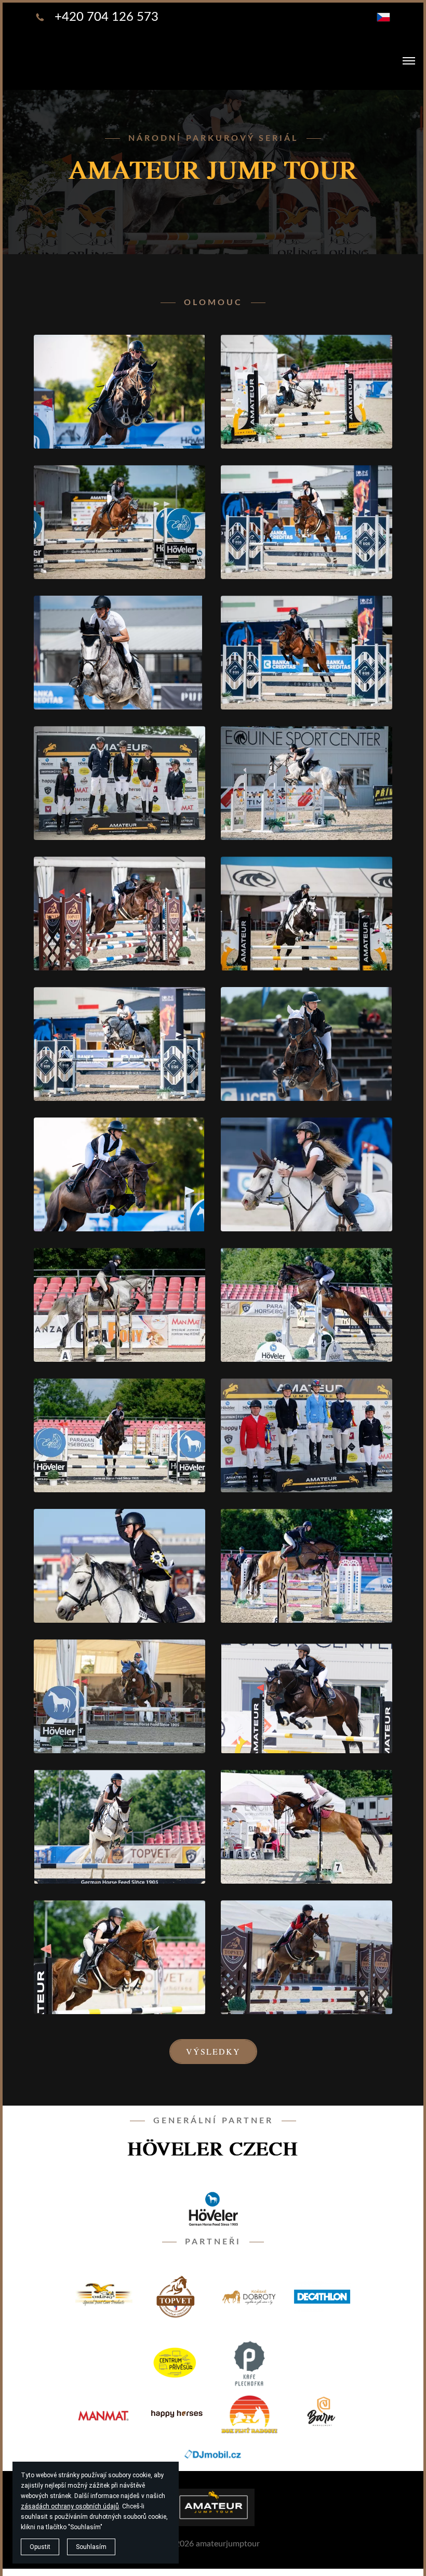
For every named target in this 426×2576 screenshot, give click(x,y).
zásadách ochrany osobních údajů (70, 2506)
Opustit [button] (40, 2547)
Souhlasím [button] (91, 2547)
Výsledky (213, 2051)
